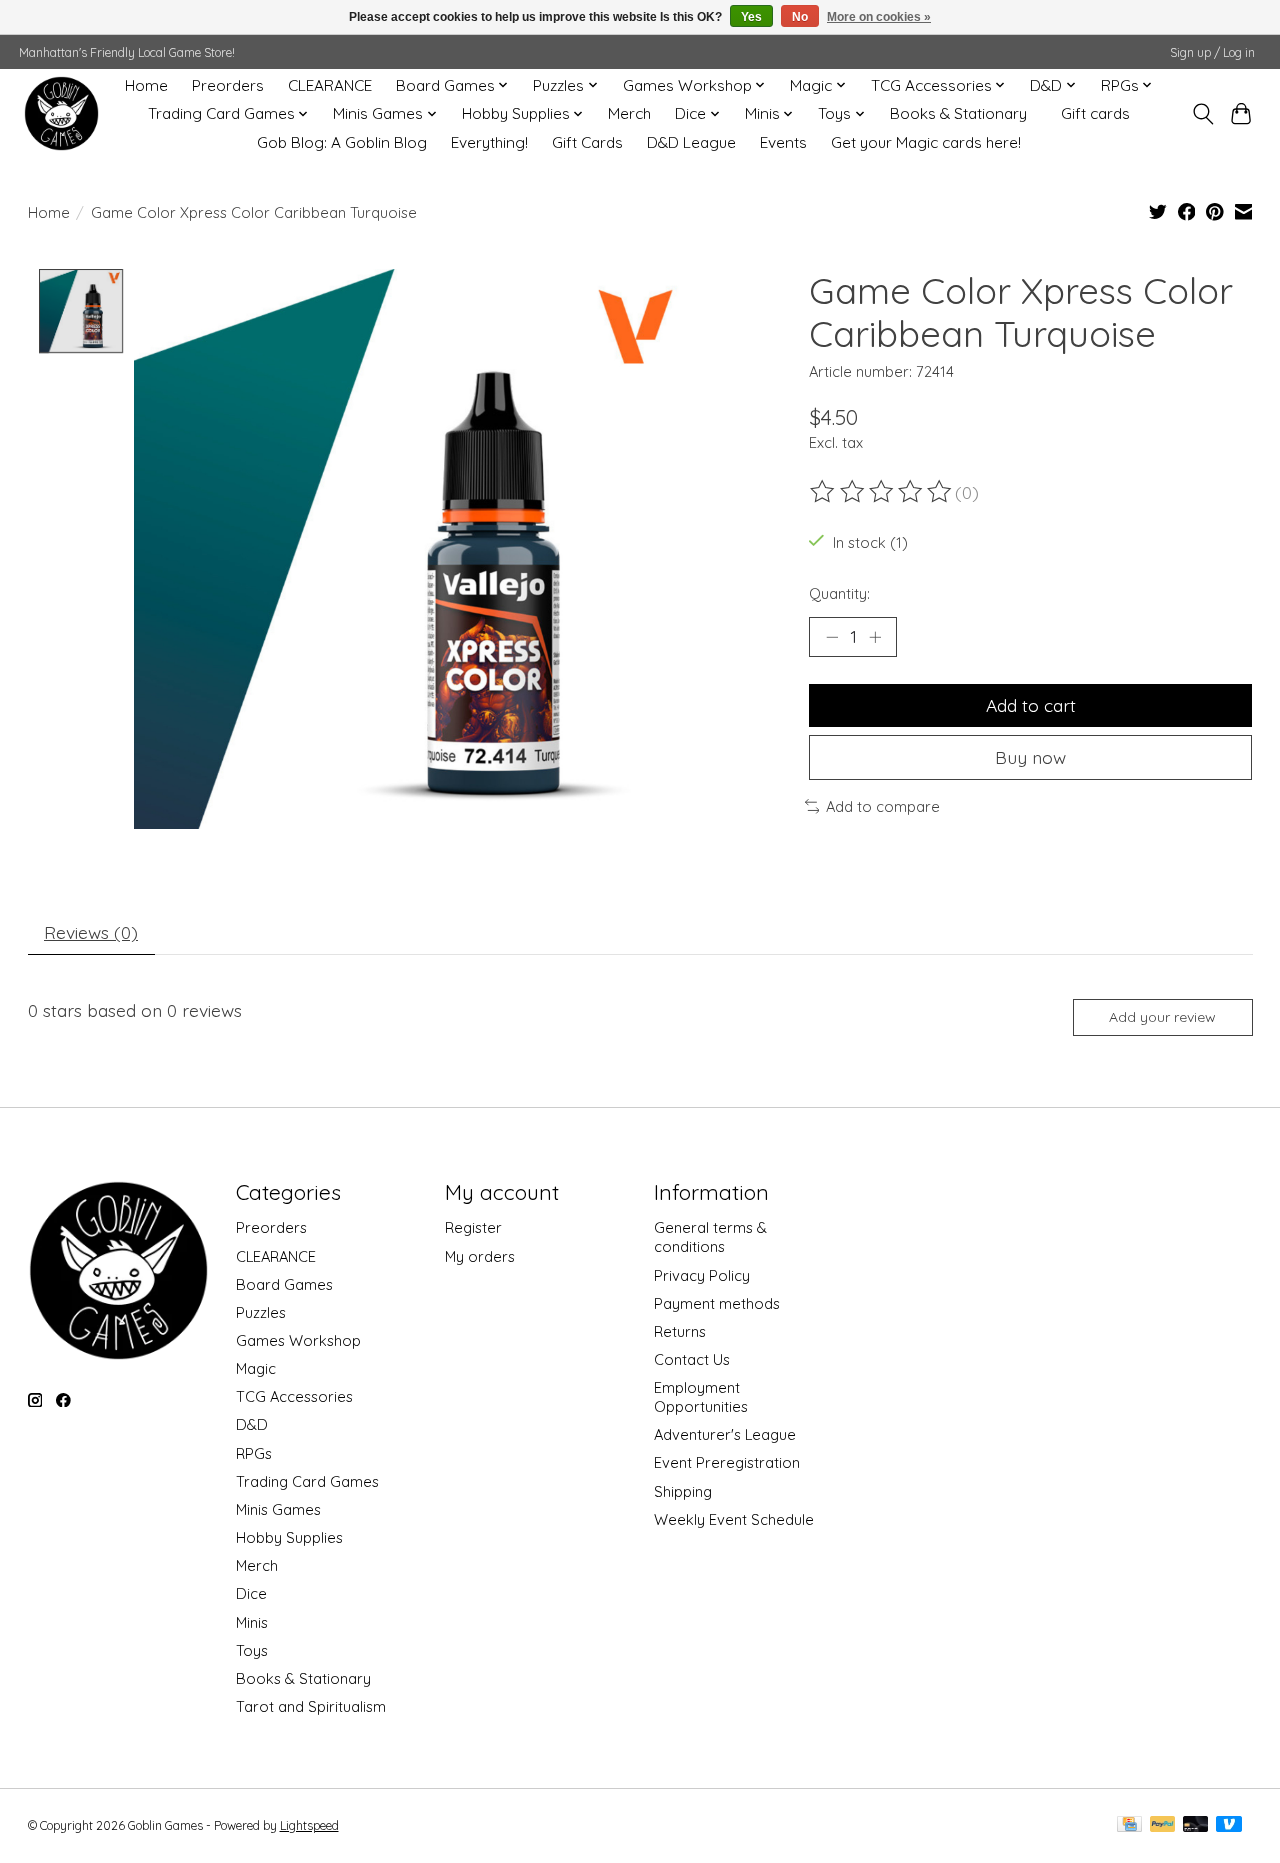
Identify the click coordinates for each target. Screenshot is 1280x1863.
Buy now (1030, 757)
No (800, 17)
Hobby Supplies (289, 1537)
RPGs (254, 1453)
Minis (252, 1622)
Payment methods (717, 1303)
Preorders (228, 85)
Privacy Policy (702, 1275)
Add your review (1162, 1017)
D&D (252, 1424)
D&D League (691, 142)
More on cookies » (879, 17)
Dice (251, 1593)
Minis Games (278, 1509)
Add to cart (1031, 705)
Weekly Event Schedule (734, 1519)
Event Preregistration (727, 1462)
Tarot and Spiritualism (311, 1706)
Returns (680, 1331)
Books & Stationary (958, 113)
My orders (480, 1256)
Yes (751, 17)
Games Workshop (298, 1340)
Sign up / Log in (1212, 52)
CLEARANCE (330, 85)
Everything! (489, 142)
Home (146, 85)
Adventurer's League (725, 1434)
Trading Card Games (307, 1481)
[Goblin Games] (61, 113)
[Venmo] (1229, 1825)
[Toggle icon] (1202, 114)
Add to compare (883, 806)
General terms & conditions (710, 1237)
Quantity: (839, 593)
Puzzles (261, 1312)
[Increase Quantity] (875, 637)
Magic (256, 1368)
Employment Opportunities (701, 1397)
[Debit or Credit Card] (1196, 1825)
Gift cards (1095, 113)
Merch (629, 113)
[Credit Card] (1129, 1825)
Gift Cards (587, 142)
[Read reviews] (882, 492)
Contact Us (692, 1359)
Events (783, 142)
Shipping (683, 1491)
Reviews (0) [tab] (91, 932)
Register (473, 1227)
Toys (252, 1650)
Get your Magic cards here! (926, 142)
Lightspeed (309, 1825)
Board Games (284, 1284)
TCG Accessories (294, 1396)
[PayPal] (1163, 1825)
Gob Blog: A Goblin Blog (342, 142)
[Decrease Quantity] (832, 637)
